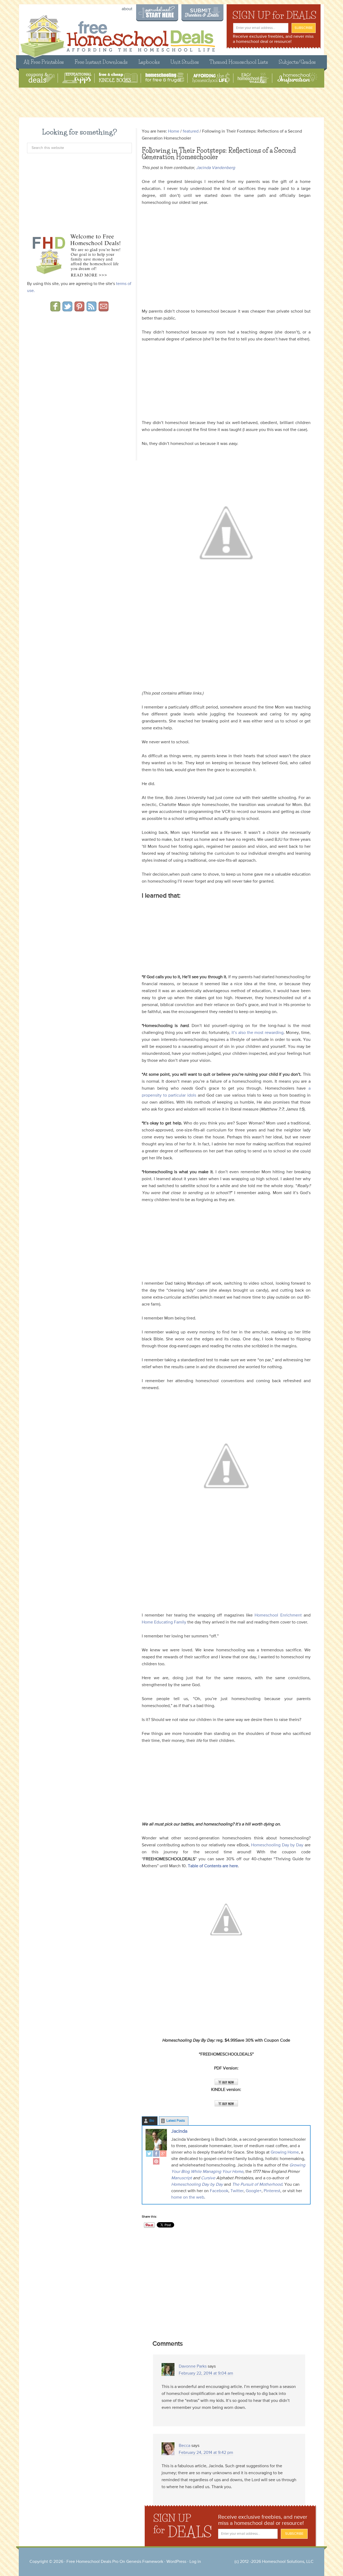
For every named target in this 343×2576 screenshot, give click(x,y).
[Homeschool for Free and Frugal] (165, 78)
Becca (184, 2446)
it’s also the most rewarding (257, 1033)
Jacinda (179, 2131)
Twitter (236, 2191)
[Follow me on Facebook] (55, 310)
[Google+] (163, 2154)
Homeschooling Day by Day (278, 1845)
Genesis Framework (145, 2562)
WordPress (176, 2562)
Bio (152, 2121)
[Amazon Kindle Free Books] (118, 78)
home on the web (188, 2198)
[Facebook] (156, 2154)
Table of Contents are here (213, 1866)
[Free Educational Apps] (77, 78)
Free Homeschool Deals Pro (92, 2562)
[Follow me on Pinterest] (79, 310)
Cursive (208, 2178)
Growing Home (285, 2153)
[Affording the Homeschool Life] (211, 78)
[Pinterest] (156, 2162)
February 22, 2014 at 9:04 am (206, 2373)
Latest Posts (176, 2121)
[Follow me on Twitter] (67, 310)
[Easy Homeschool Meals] (253, 78)
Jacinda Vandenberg (216, 168)
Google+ (254, 2191)
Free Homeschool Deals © (118, 34)
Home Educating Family (164, 1622)
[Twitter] (149, 2154)
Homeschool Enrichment (278, 1615)
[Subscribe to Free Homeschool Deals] (92, 310)
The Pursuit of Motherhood (257, 2185)
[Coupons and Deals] (40, 78)
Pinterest (272, 2191)
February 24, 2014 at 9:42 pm (206, 2453)
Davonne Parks (193, 2367)
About (127, 9)
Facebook (219, 2191)
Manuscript (182, 2178)
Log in (195, 2562)
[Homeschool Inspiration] (297, 78)
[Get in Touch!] (104, 310)
